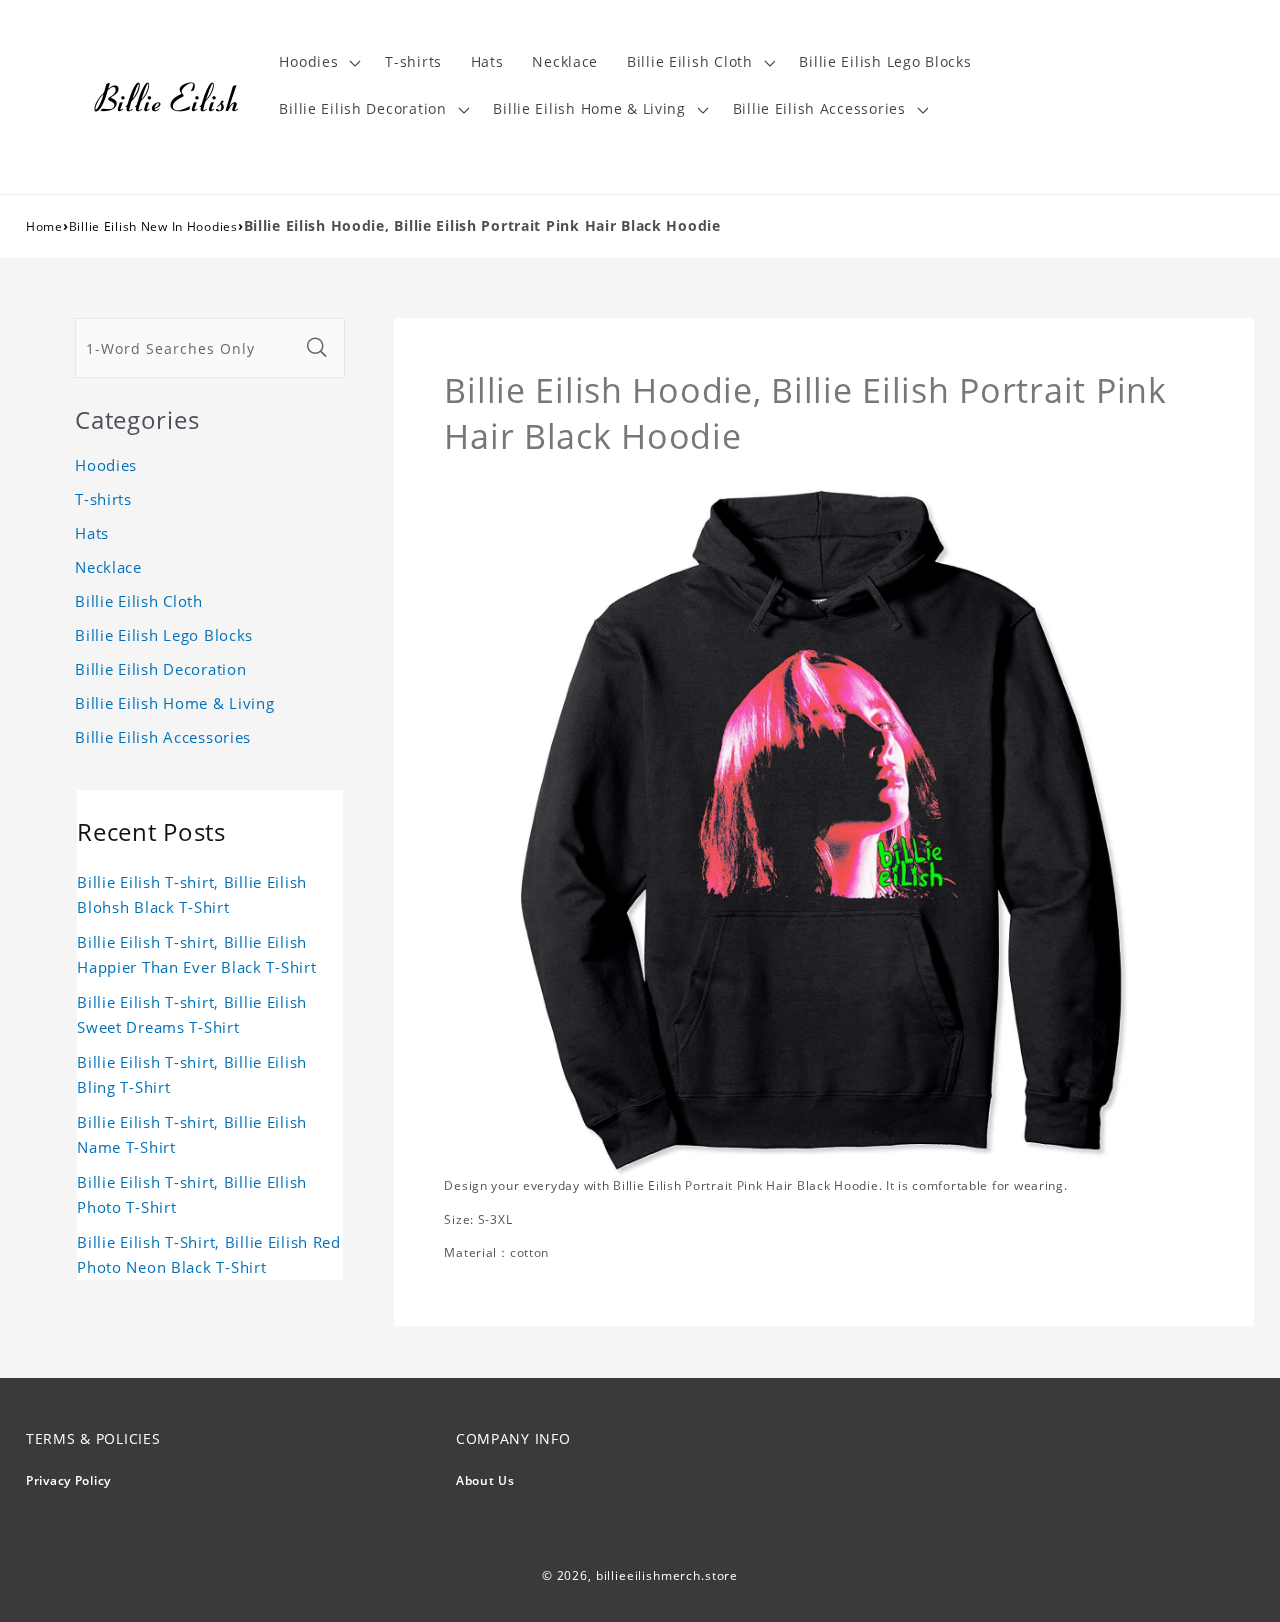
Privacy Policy (68, 1480)
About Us (485, 1480)
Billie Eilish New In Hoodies (153, 226)
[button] (318, 62)
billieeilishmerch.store (667, 1575)
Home (44, 226)
